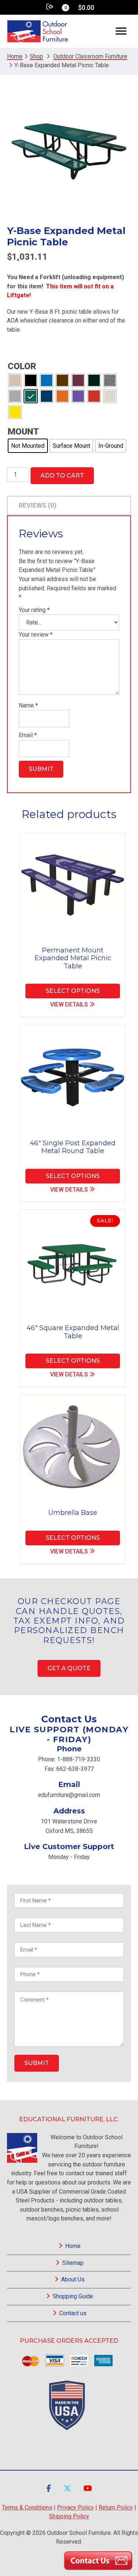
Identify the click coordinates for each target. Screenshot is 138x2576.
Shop (36, 56)
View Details (69, 1004)
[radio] (15, 380)
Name (28, 705)
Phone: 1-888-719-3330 (69, 1759)
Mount (23, 432)
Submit (37, 2063)
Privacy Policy (75, 2507)
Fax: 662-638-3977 (69, 1769)
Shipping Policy (69, 2516)
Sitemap (73, 2263)
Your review (36, 635)
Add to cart (62, 475)
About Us (73, 2279)
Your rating (34, 610)
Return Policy (116, 2507)
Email (28, 735)
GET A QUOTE (69, 1668)
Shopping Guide (73, 2296)
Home (73, 2246)
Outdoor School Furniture (38, 31)
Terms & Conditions (27, 2507)
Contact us (73, 2313)
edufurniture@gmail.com (69, 1795)
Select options (73, 991)
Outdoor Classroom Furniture (90, 56)
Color (22, 366)
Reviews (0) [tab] (38, 505)
